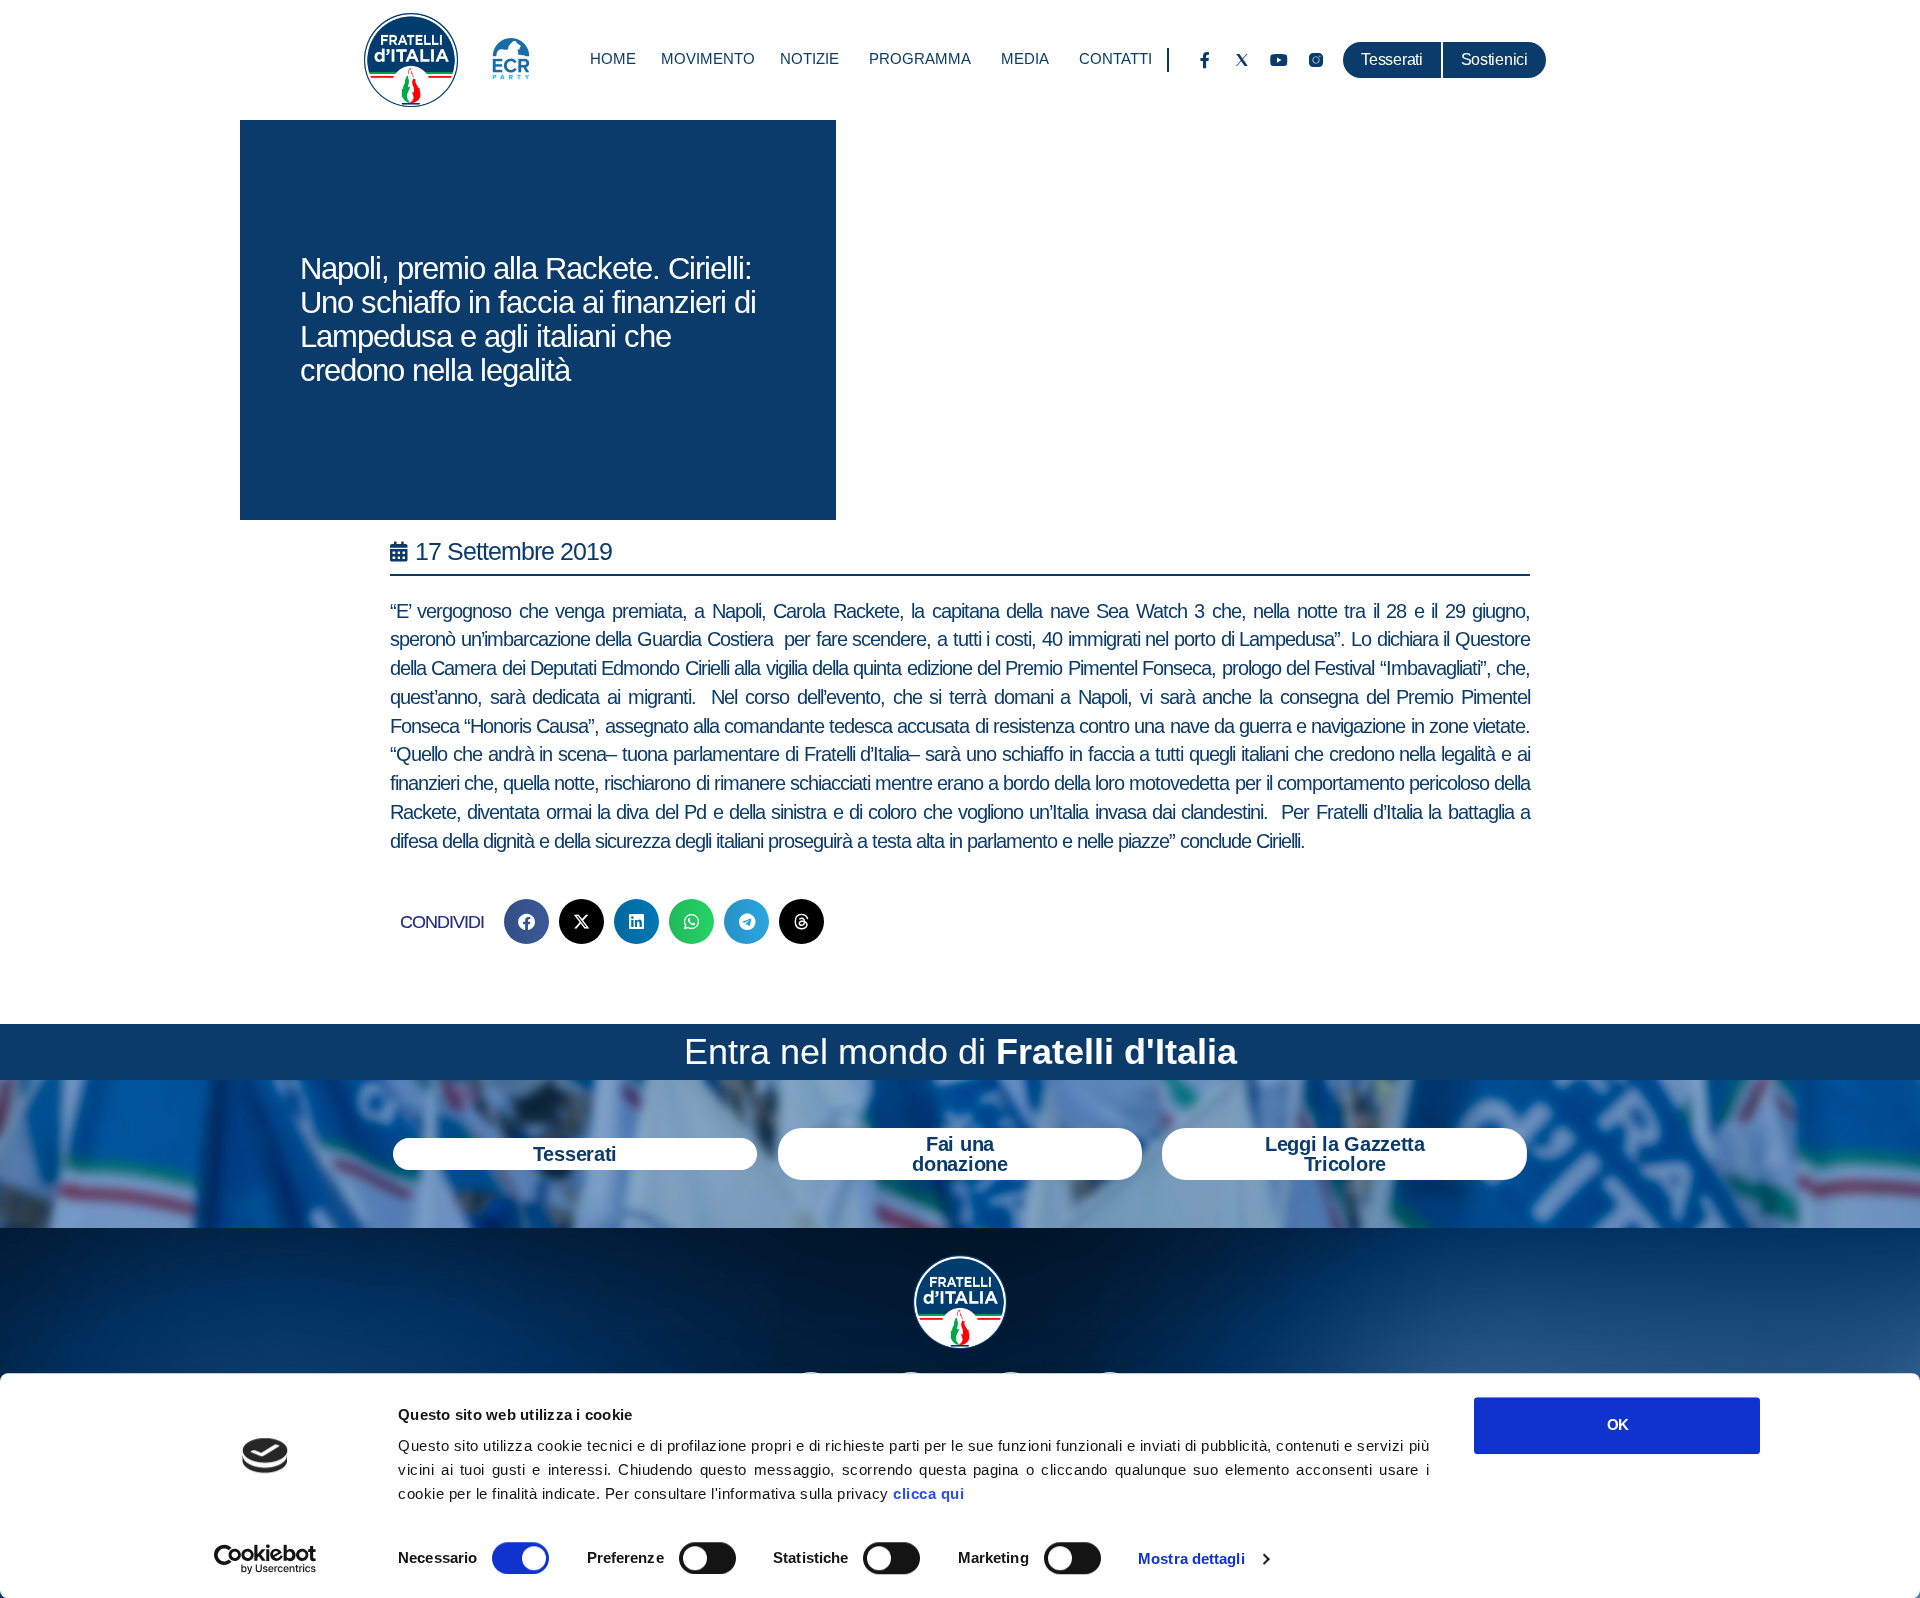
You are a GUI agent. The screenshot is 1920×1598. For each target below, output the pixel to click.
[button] (526, 921)
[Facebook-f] (1205, 60)
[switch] (707, 1558)
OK (1617, 1424)
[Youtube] (1279, 60)
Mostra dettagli (1191, 1558)
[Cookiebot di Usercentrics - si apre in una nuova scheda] (265, 1559)
